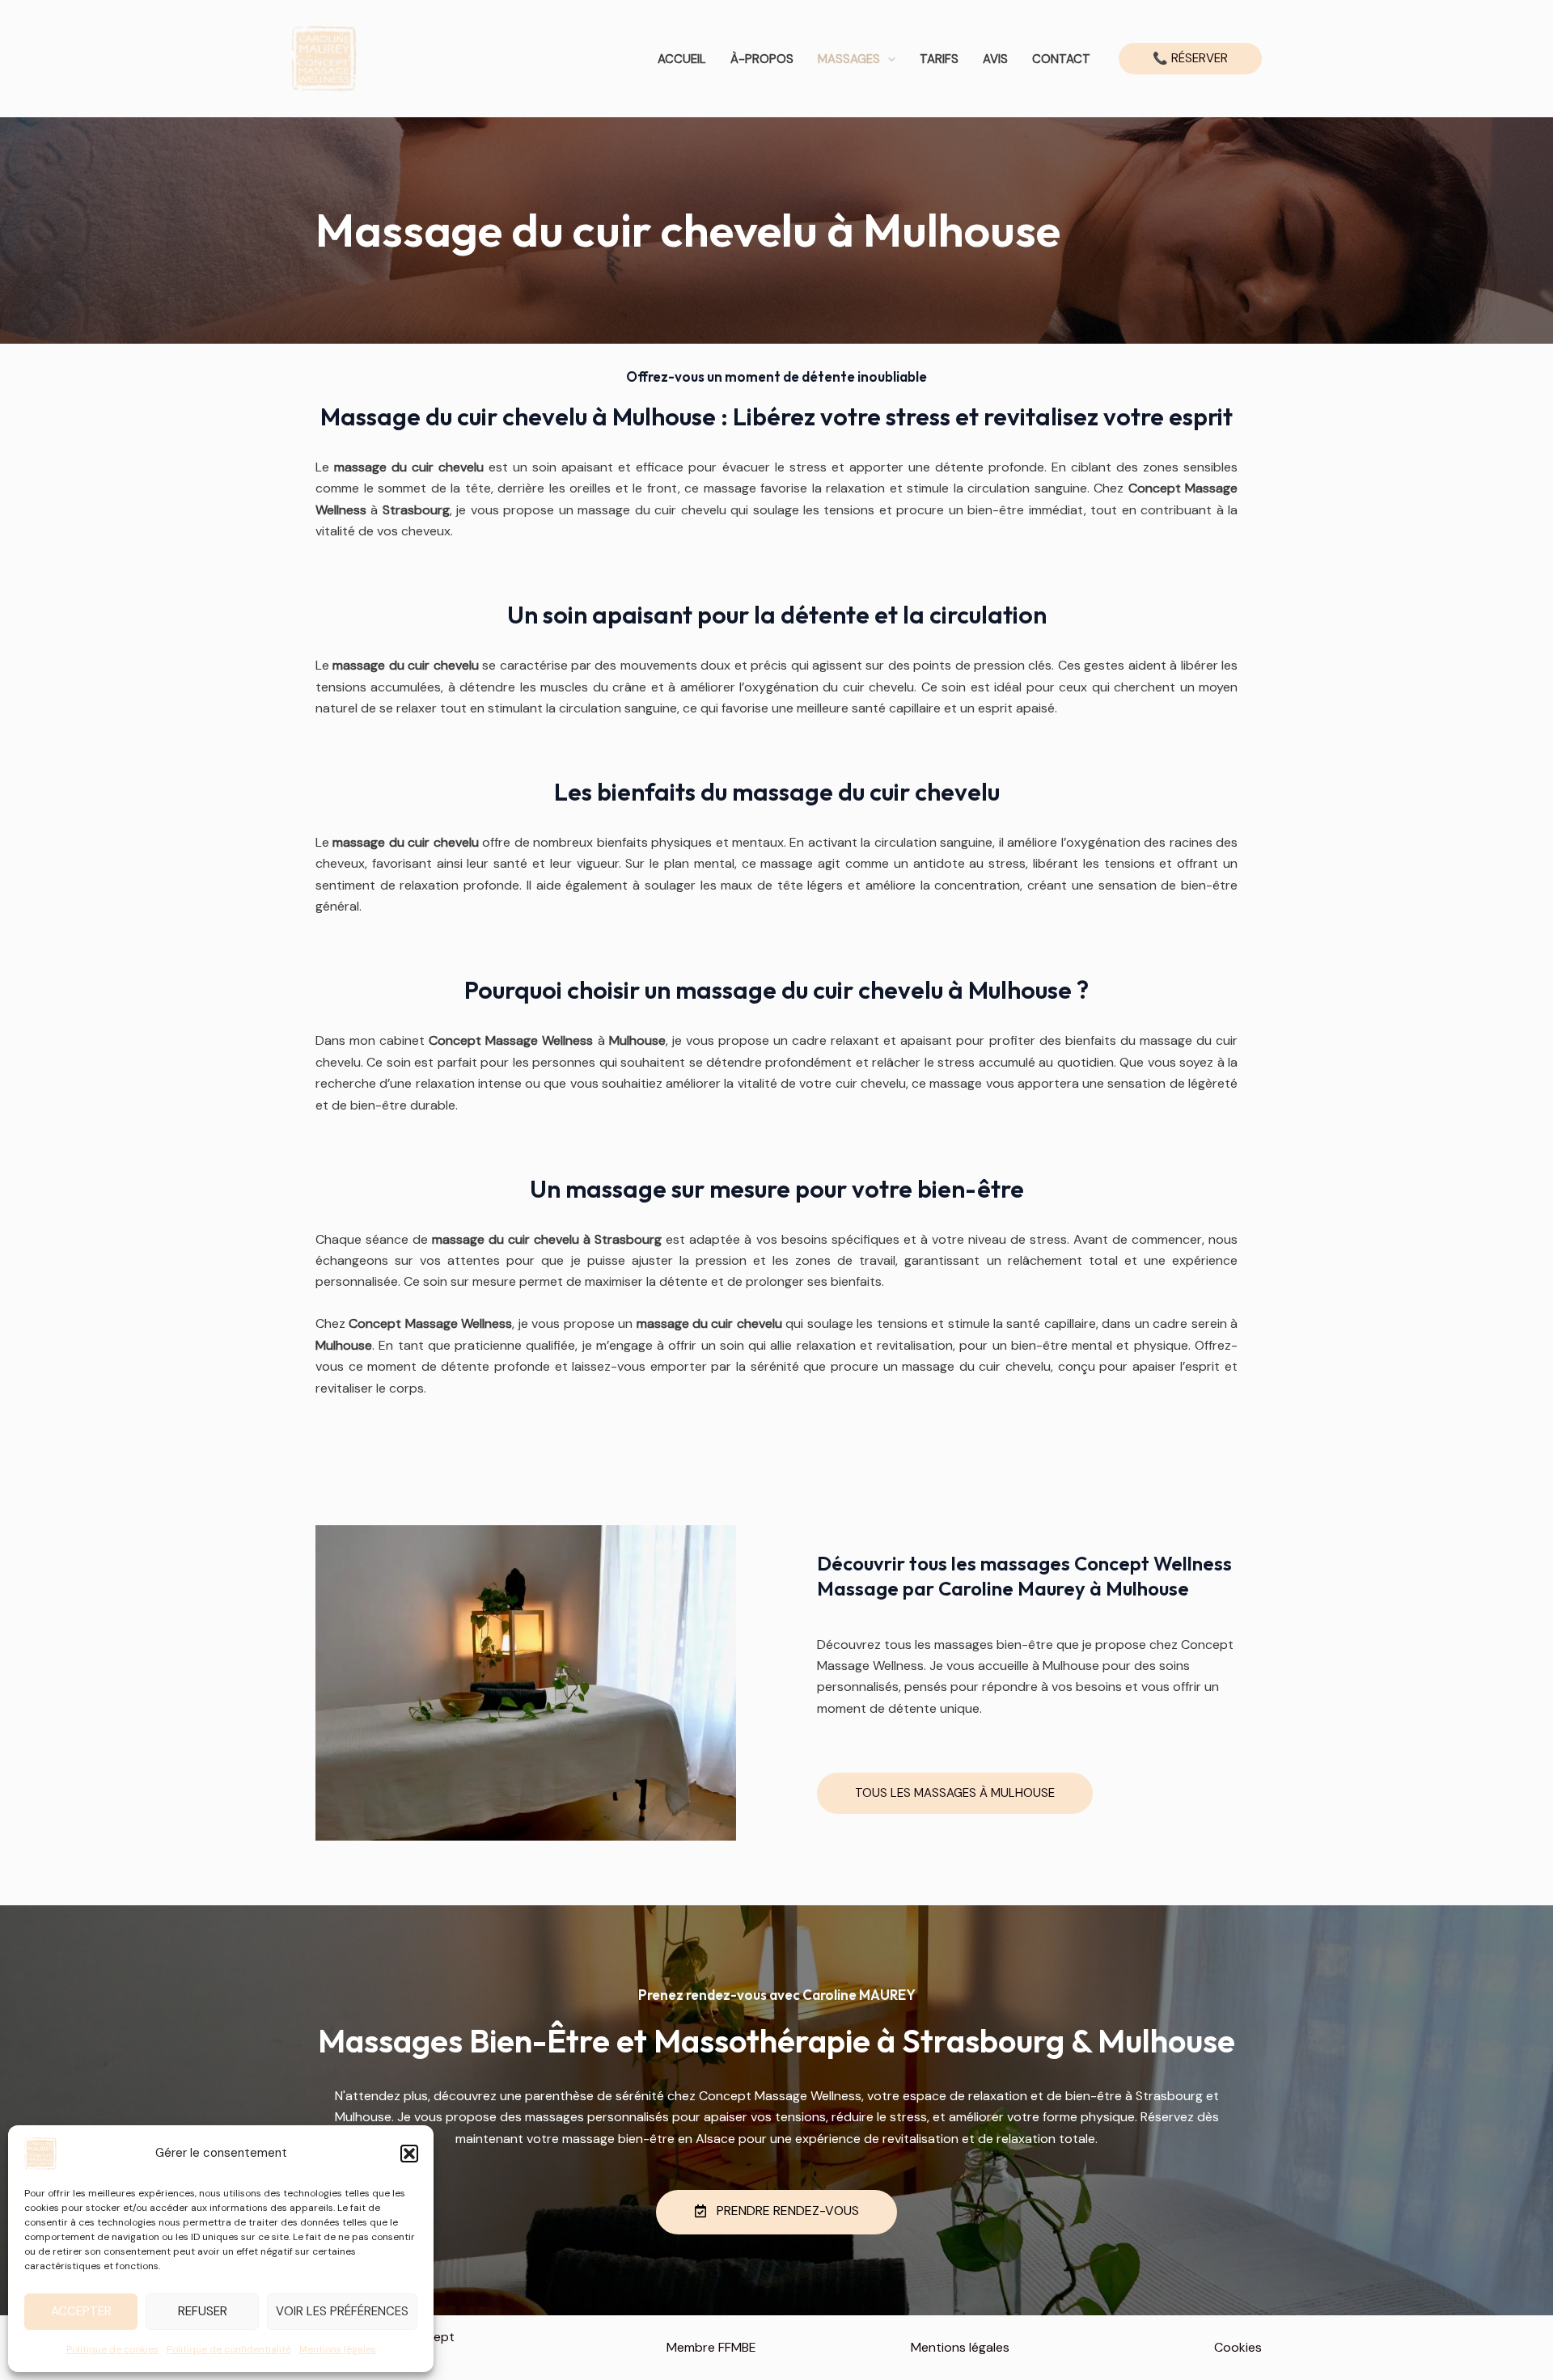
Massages (849, 59)
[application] (888, 59)
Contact (1061, 59)
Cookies (1238, 2347)
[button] (409, 2154)
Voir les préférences (342, 2311)
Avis (995, 59)
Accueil (682, 59)
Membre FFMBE (711, 2347)
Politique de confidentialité (229, 2349)
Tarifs (939, 59)
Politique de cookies (112, 2349)
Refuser (203, 2311)
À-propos (762, 59)
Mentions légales (338, 2349)
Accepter (81, 2311)
